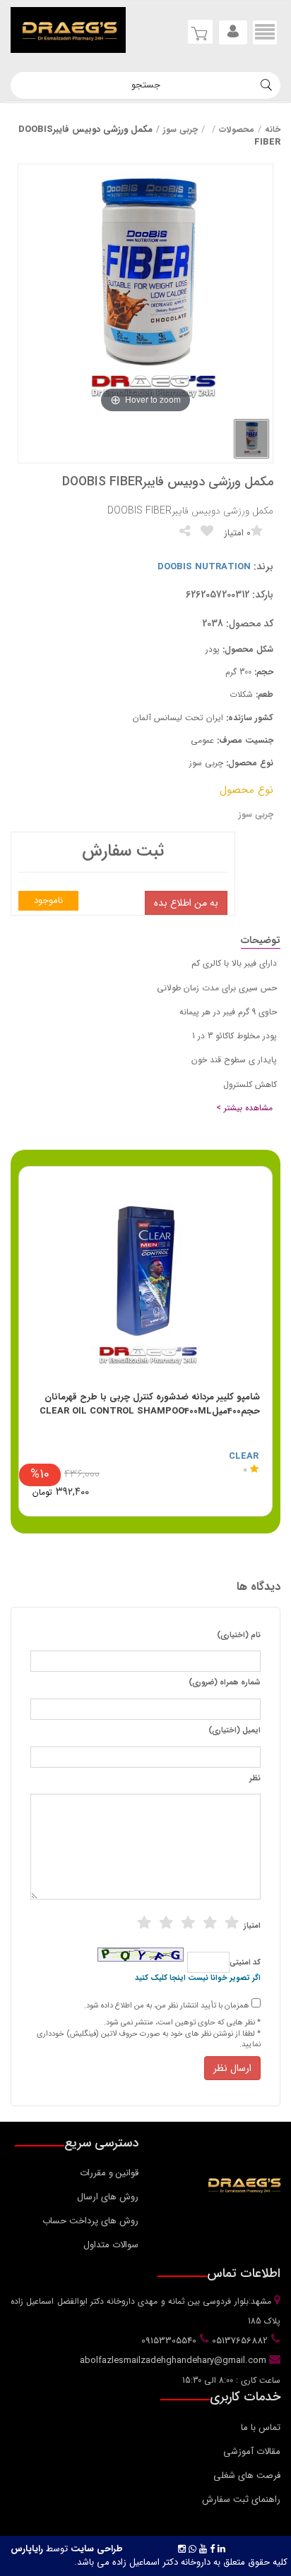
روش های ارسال (108, 2197)
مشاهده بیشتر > (244, 1108)
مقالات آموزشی (252, 2452)
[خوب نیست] (144, 1923)
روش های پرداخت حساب (90, 2221)
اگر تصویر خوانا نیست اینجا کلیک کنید (198, 1979)
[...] (251, 439)
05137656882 (238, 2341)
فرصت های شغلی (247, 2475)
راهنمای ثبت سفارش (241, 2499)
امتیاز (252, 1926)
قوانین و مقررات (109, 2173)
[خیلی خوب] (210, 1923)
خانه (273, 129)
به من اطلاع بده (186, 903)
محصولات (237, 129)
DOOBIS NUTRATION (204, 567)
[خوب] (188, 1923)
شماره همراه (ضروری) (225, 1683)
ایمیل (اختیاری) (234, 1731)
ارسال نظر (232, 2068)
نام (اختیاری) (239, 1636)
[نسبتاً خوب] (166, 1923)
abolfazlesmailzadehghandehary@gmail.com (174, 2361)
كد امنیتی (245, 1963)
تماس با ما (261, 2428)
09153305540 (167, 2341)
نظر (255, 1779)
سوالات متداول (111, 2245)
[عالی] (232, 1923)
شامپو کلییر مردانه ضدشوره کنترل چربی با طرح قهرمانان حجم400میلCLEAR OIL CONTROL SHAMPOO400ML (150, 1404)
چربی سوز (180, 129)
